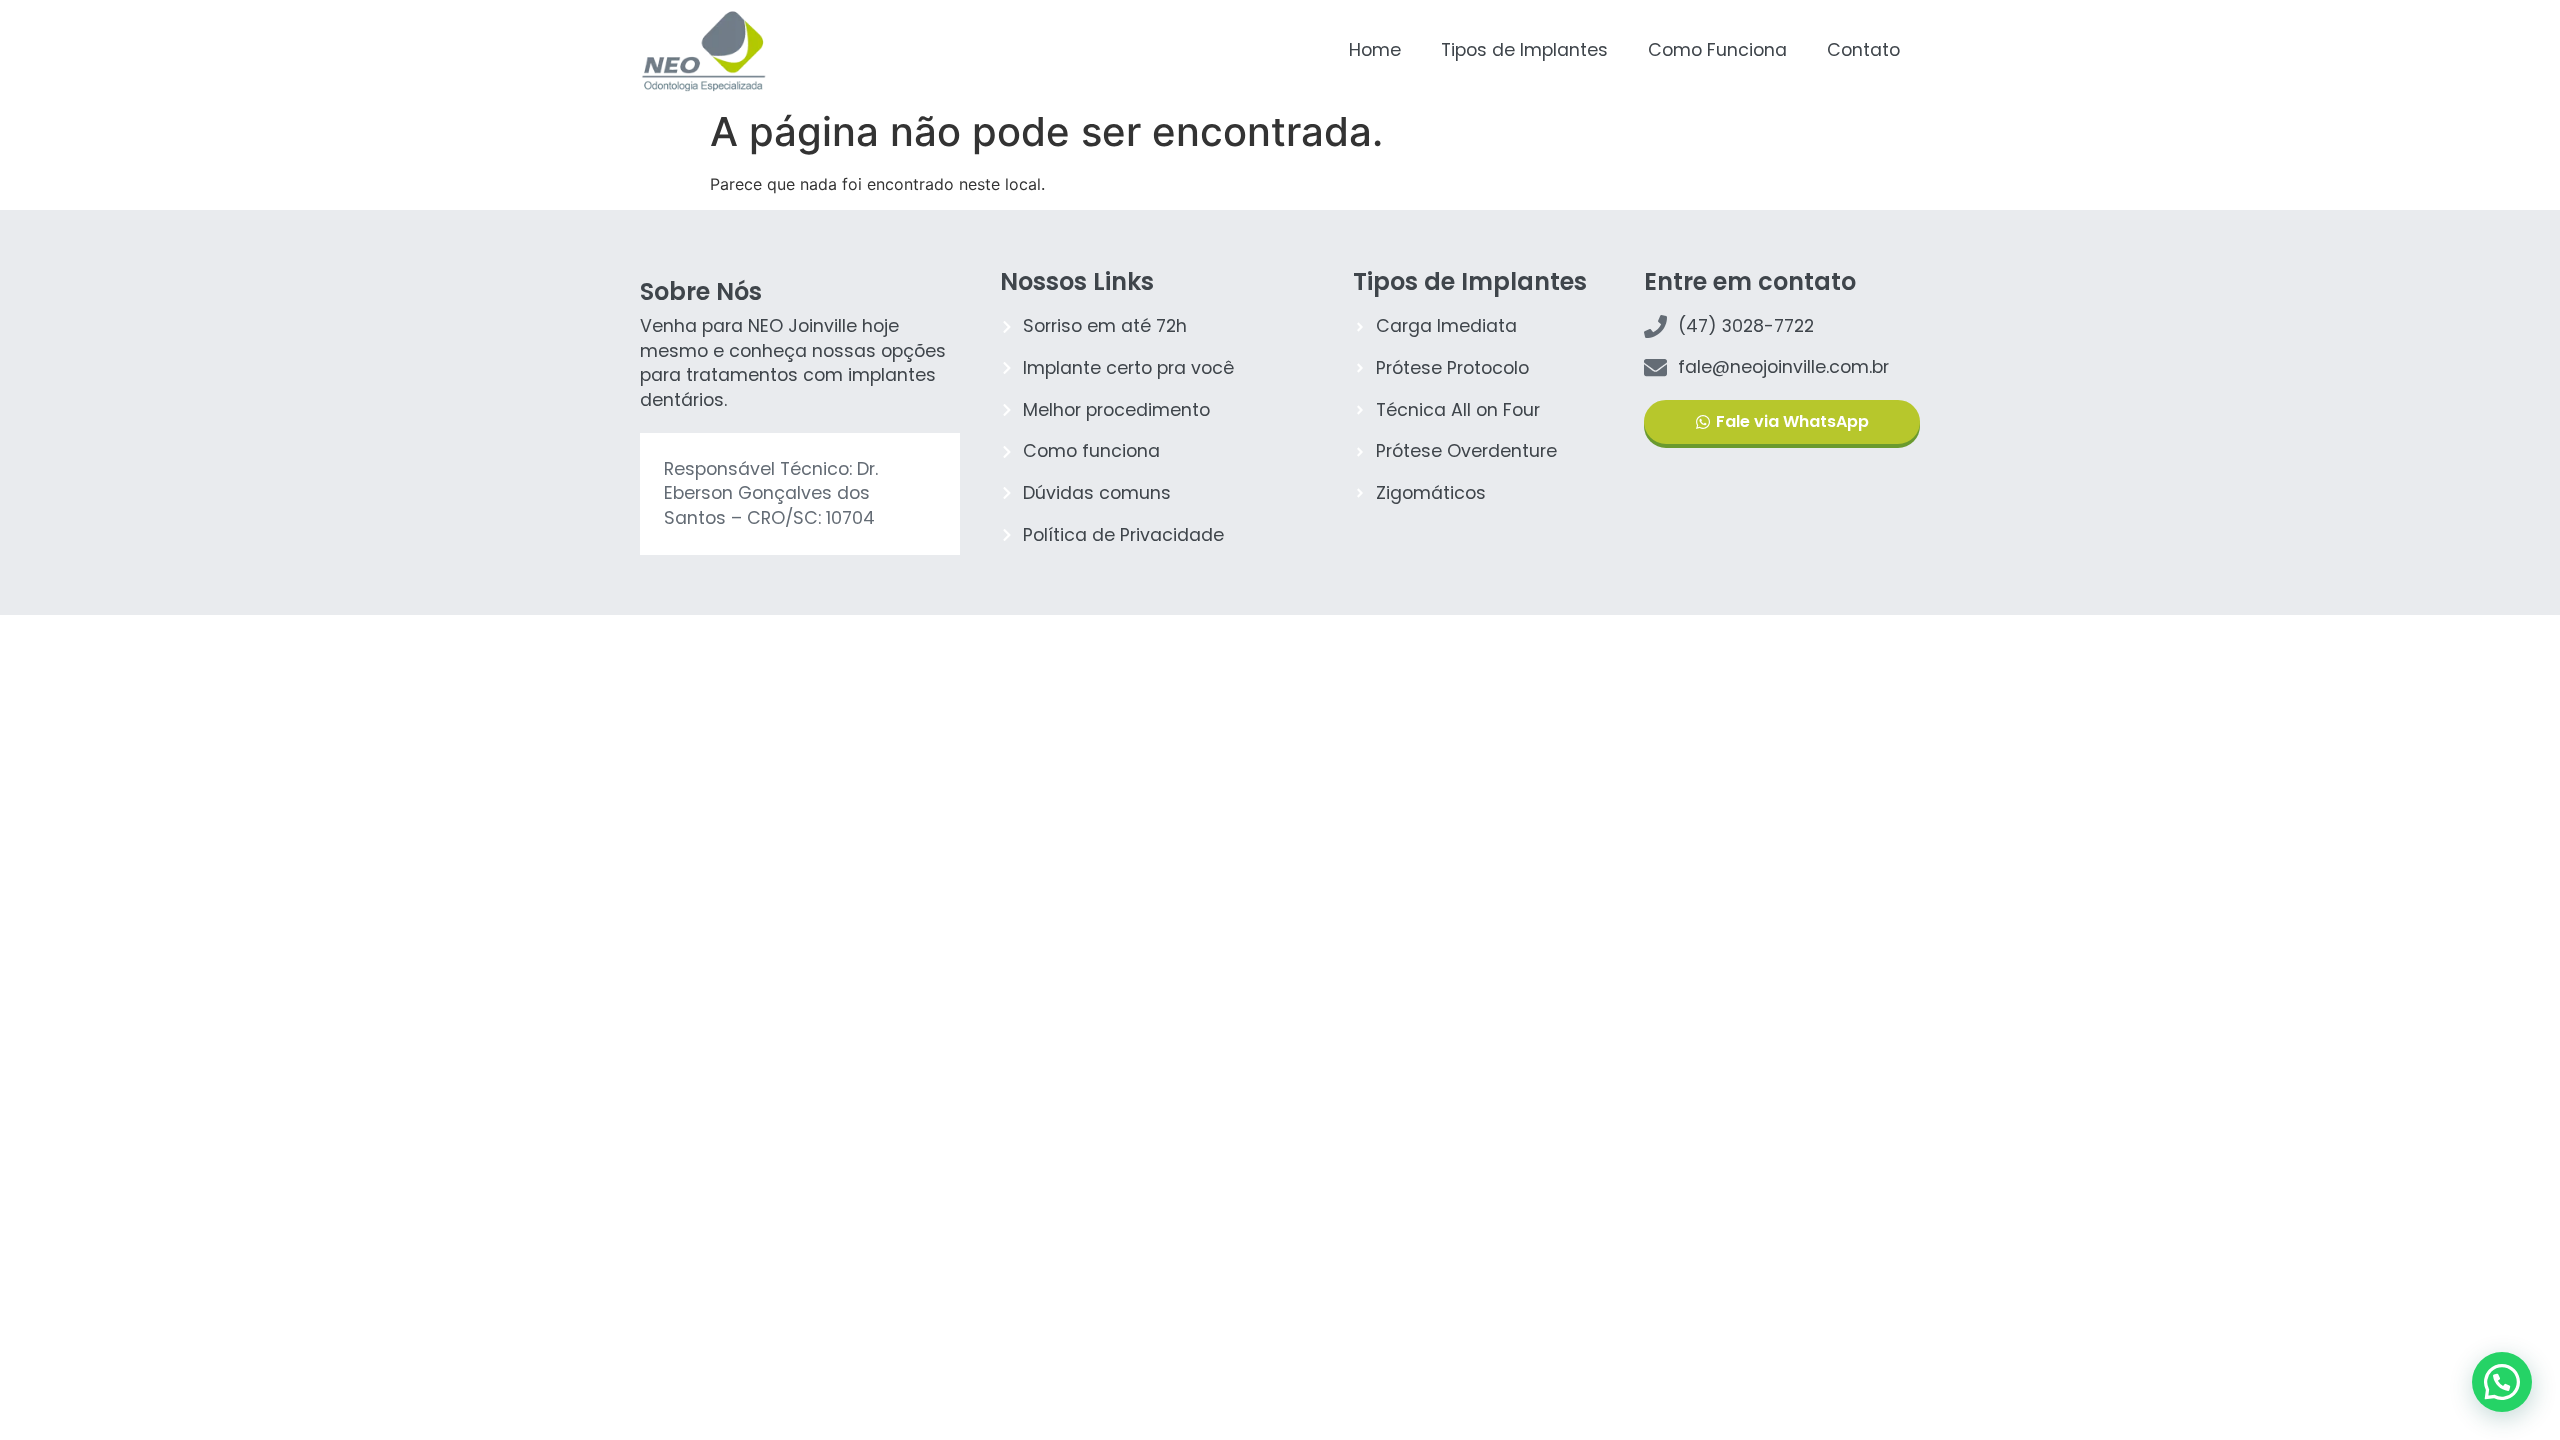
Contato (1863, 50)
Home (1375, 50)
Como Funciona (1717, 50)
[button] (2502, 1382)
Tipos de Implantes (1524, 50)
